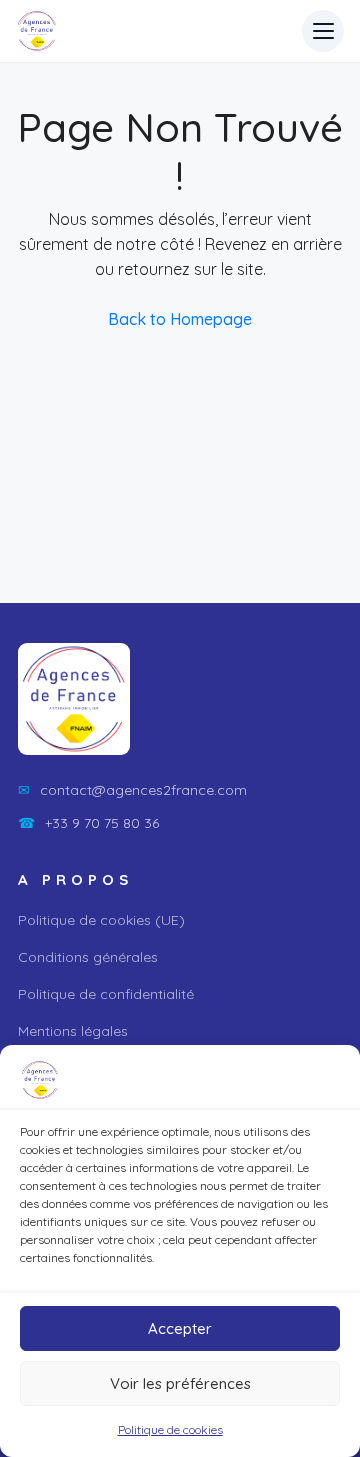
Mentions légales (73, 1031)
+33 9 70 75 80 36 (88, 823)
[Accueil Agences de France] (37, 31)
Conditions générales (88, 957)
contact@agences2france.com (132, 790)
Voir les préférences (180, 1383)
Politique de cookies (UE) (101, 920)
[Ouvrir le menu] (323, 31)
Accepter (180, 1328)
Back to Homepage (180, 319)
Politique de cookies (170, 1429)
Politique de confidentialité (106, 994)
